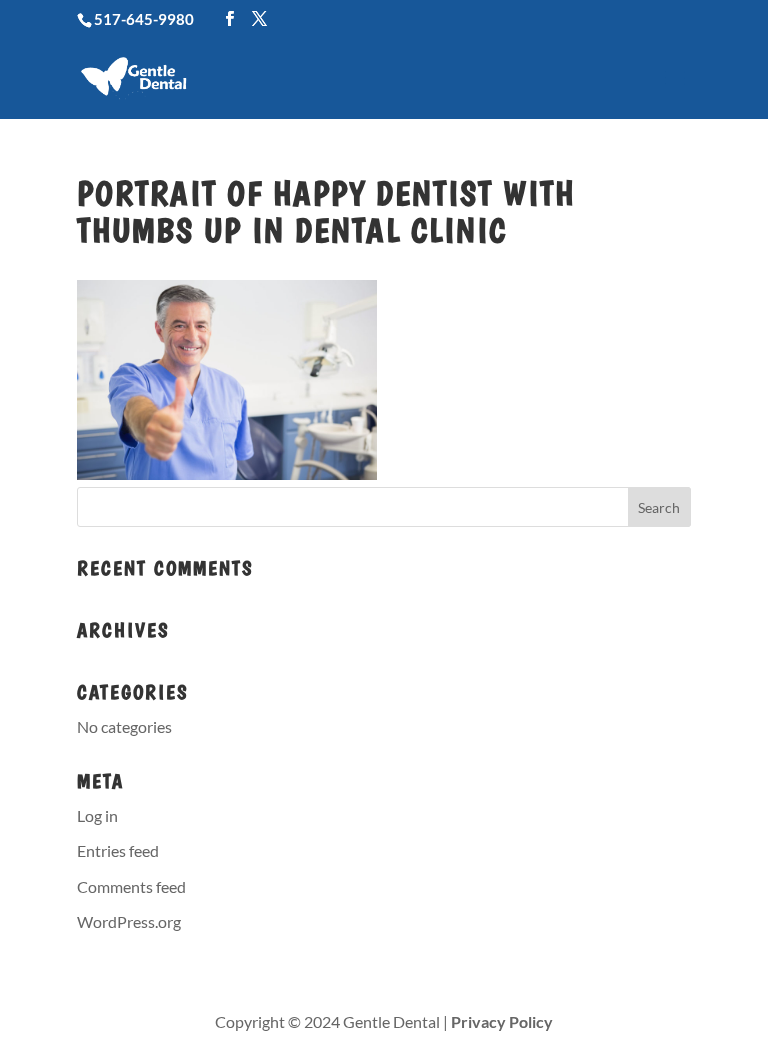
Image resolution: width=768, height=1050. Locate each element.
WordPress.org (129, 921)
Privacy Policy (502, 1021)
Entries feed (118, 850)
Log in (97, 815)
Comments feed (131, 886)
